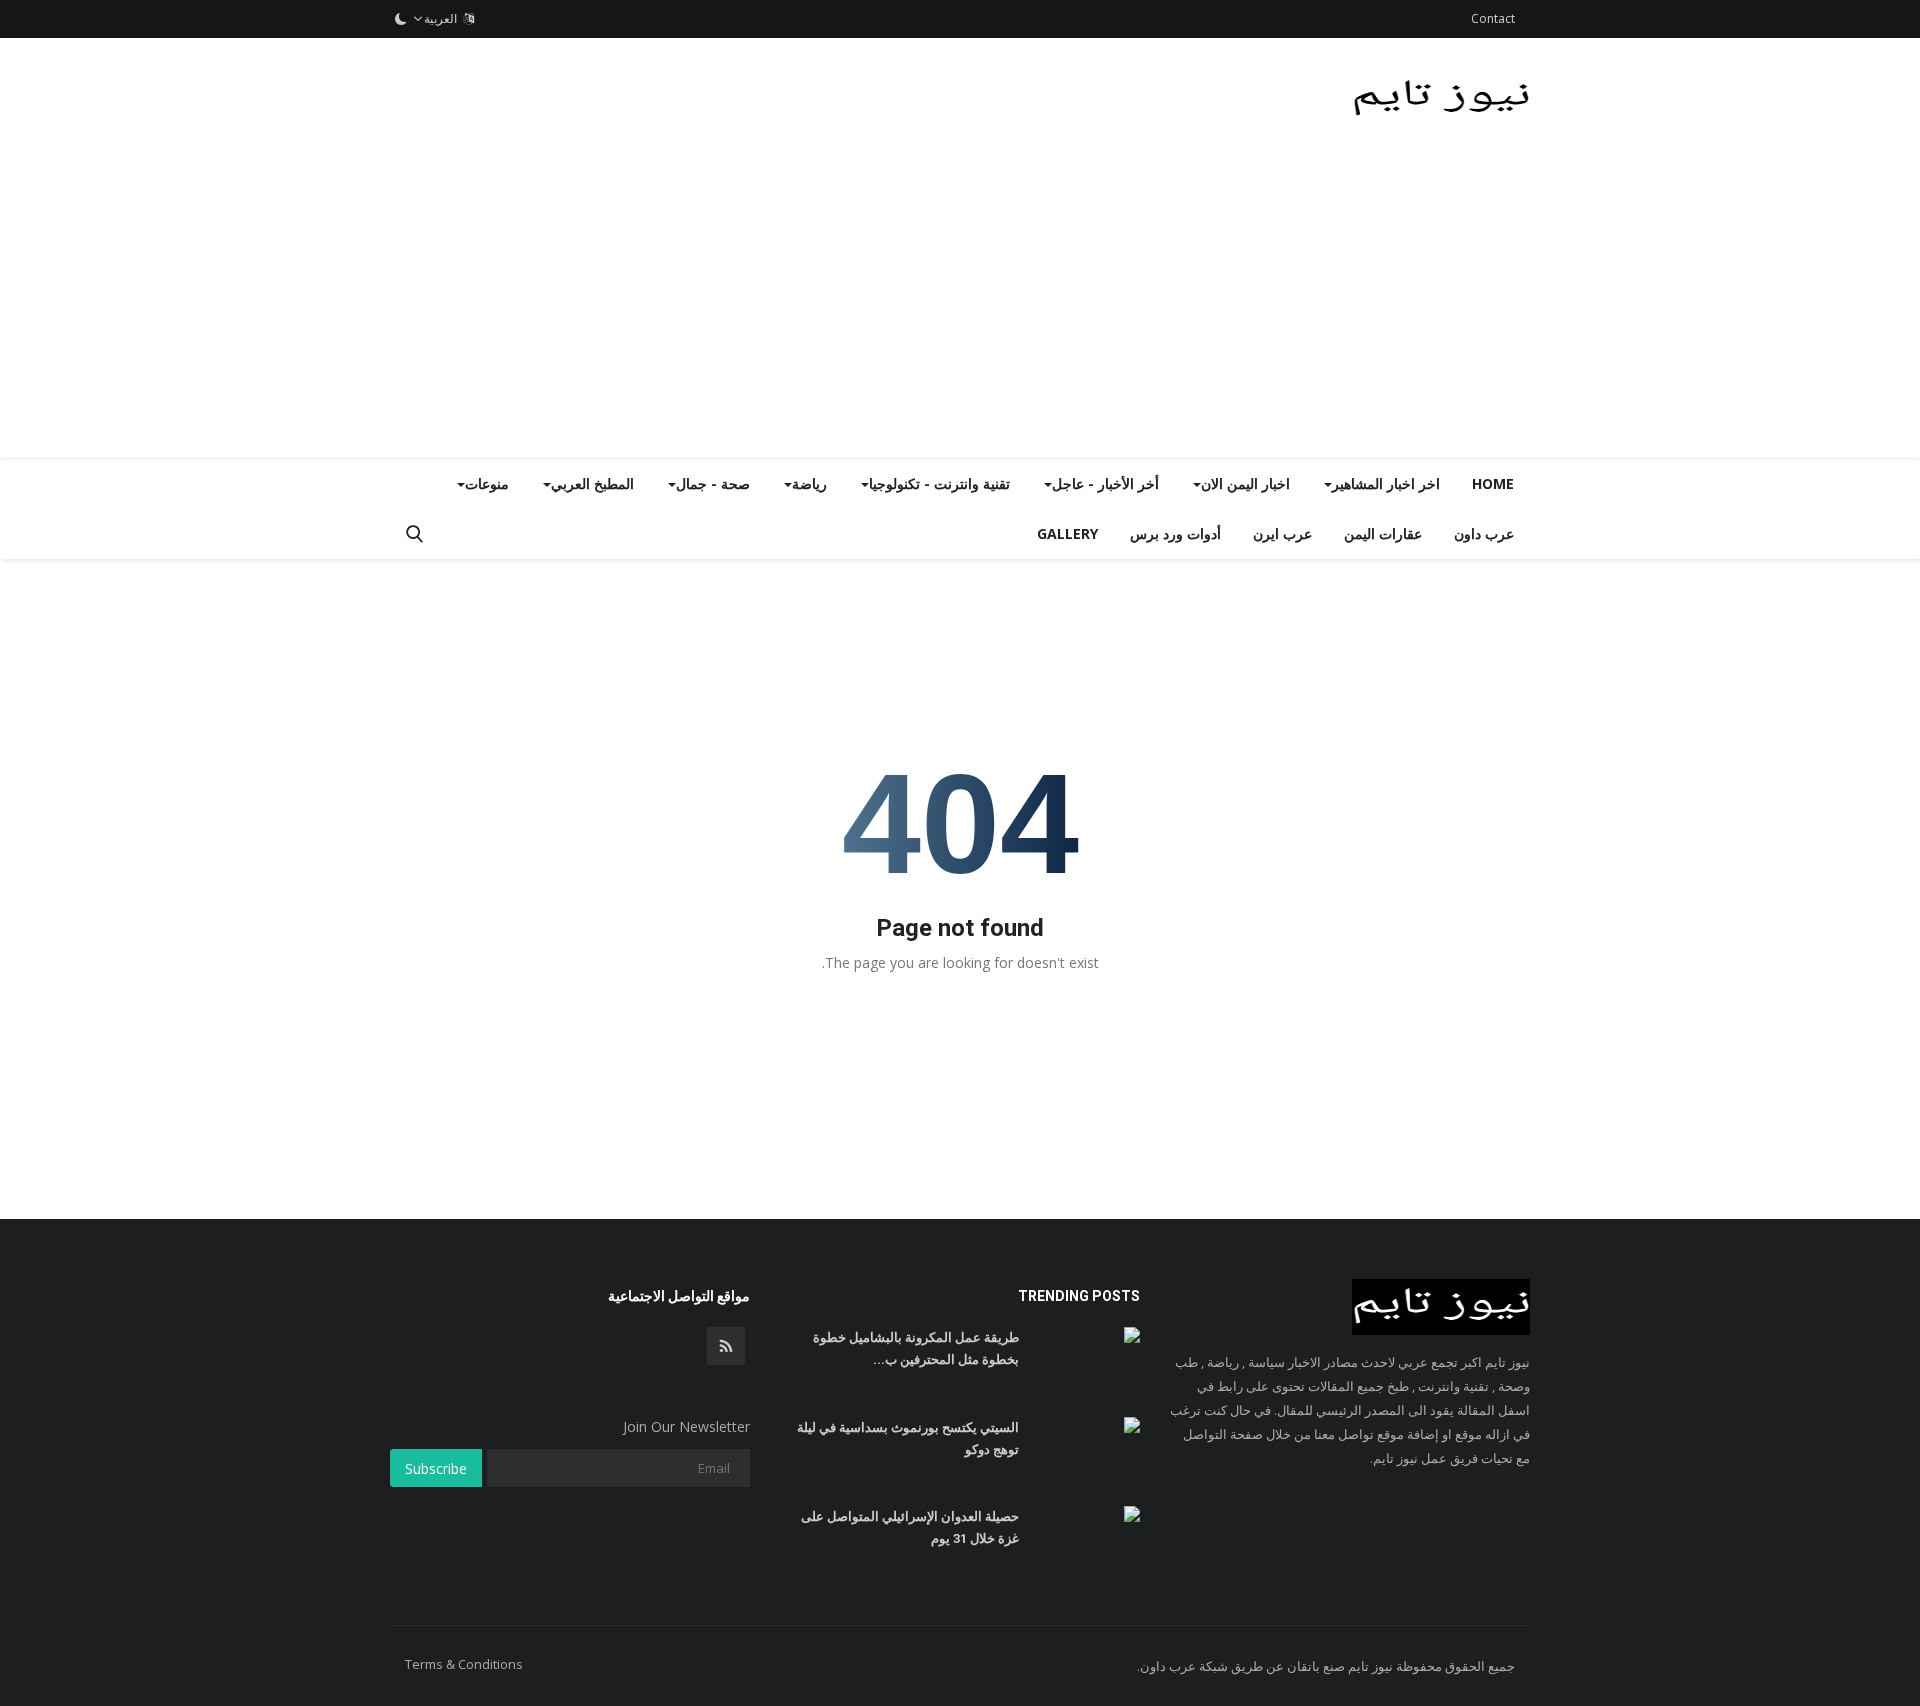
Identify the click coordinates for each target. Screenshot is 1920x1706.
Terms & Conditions (464, 1664)
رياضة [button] (809, 483)
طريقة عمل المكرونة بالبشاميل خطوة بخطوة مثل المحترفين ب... (916, 1348)
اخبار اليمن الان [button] (1245, 483)
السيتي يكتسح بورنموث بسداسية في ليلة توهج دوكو (908, 1438)
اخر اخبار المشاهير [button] (1386, 483)
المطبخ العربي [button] (592, 483)
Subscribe (436, 1468)
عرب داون (1484, 533)
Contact (1493, 18)
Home (1493, 483)
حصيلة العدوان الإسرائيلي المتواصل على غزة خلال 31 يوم (910, 1527)
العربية (443, 18)
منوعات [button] (487, 483)
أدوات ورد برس (1175, 533)
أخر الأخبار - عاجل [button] (1105, 483)
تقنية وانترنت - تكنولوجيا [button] (939, 483)
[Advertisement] (960, 308)
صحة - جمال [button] (713, 483)
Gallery (1067, 533)
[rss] (726, 1346)
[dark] (401, 19)
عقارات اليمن (1383, 533)
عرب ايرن (1282, 533)
